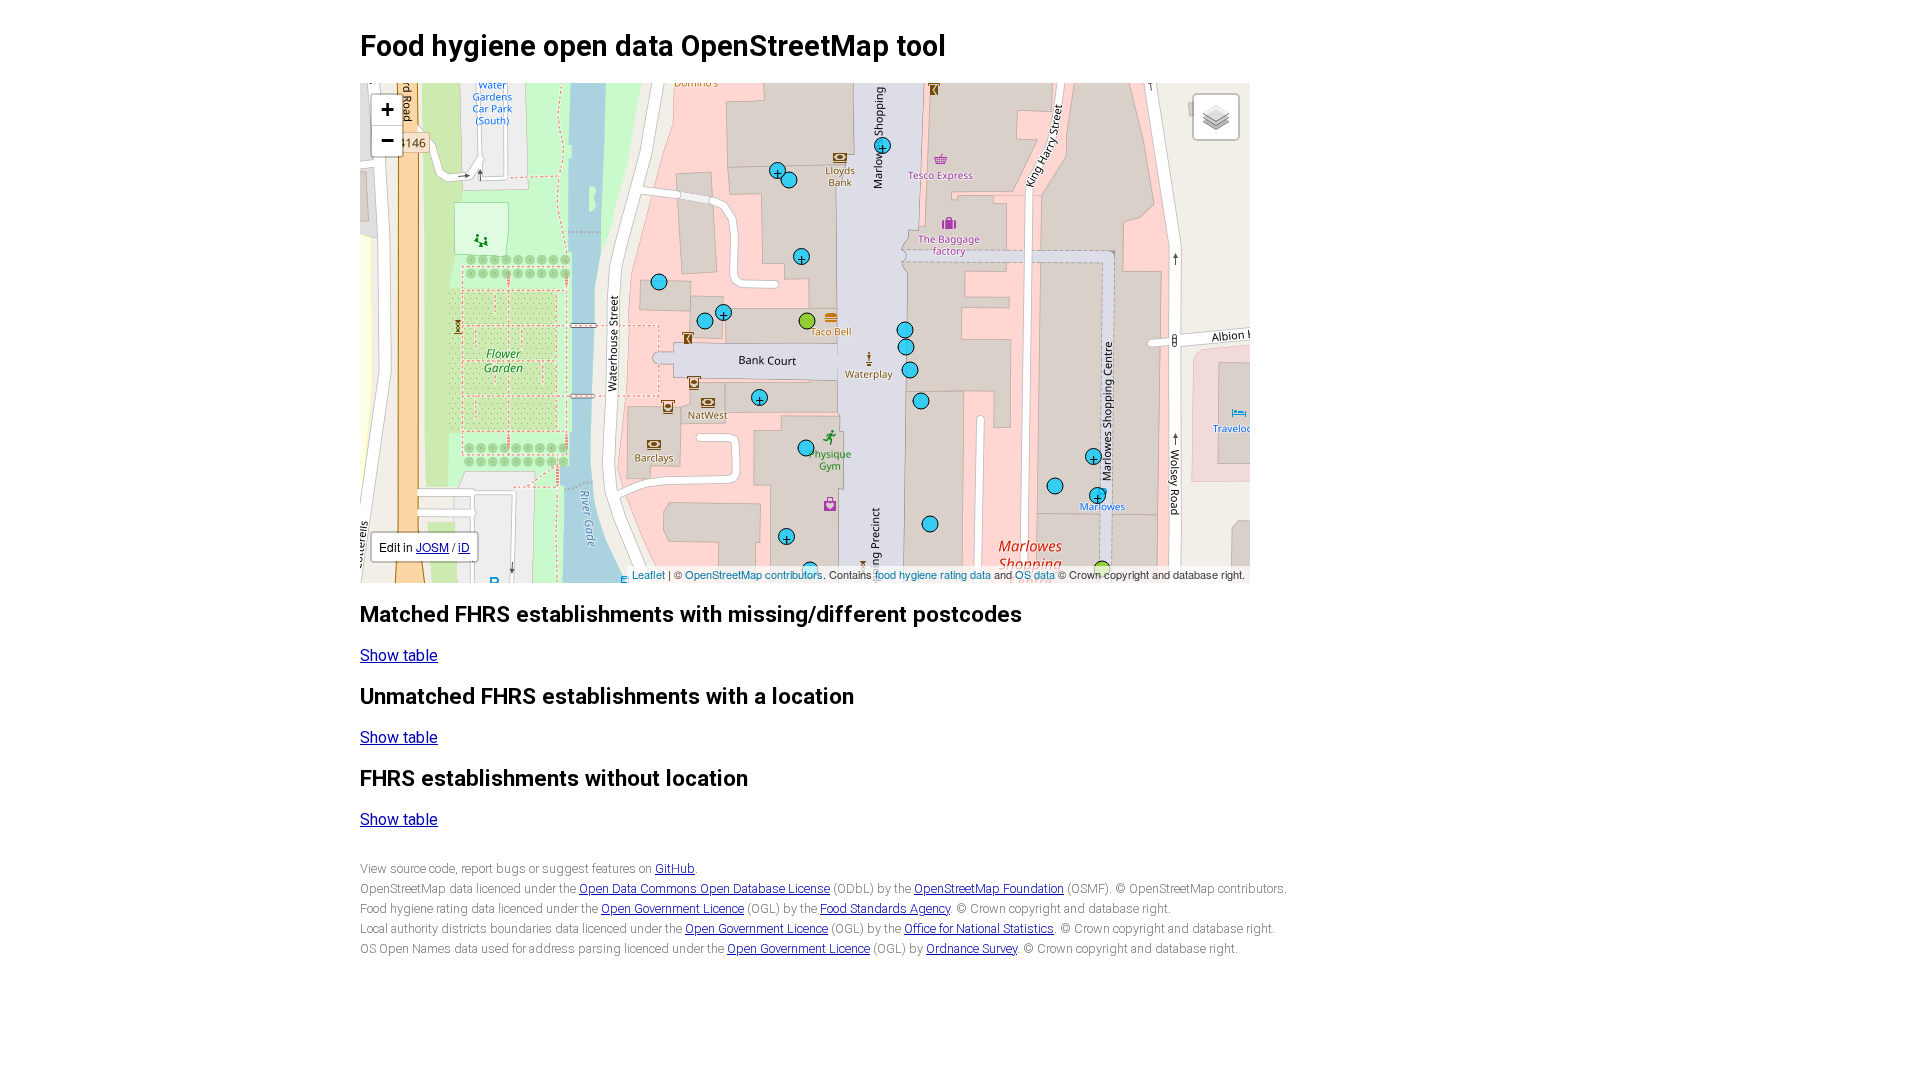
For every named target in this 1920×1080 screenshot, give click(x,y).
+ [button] (387, 109)
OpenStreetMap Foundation (989, 888)
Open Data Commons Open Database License (704, 888)
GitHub (675, 868)
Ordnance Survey (971, 948)
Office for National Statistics (979, 928)
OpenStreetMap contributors (754, 574)
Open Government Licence (672, 908)
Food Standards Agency (885, 908)
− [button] (387, 140)
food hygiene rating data (933, 574)
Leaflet (648, 574)
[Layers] (1216, 117)
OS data (1035, 574)
